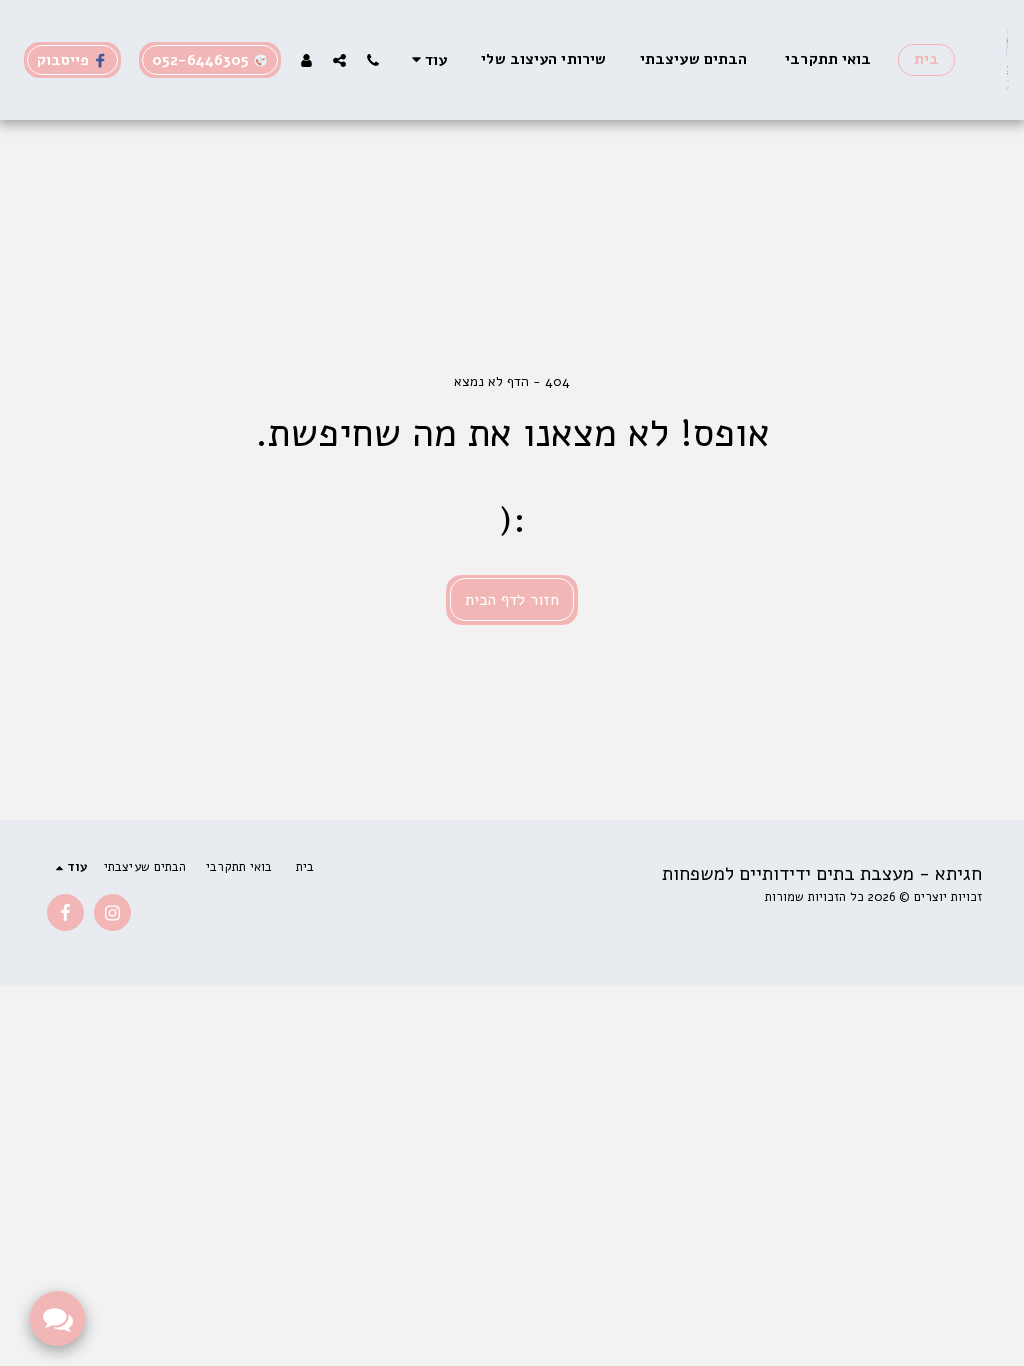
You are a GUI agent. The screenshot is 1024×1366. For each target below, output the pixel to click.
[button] (372, 60)
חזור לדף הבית (512, 600)
